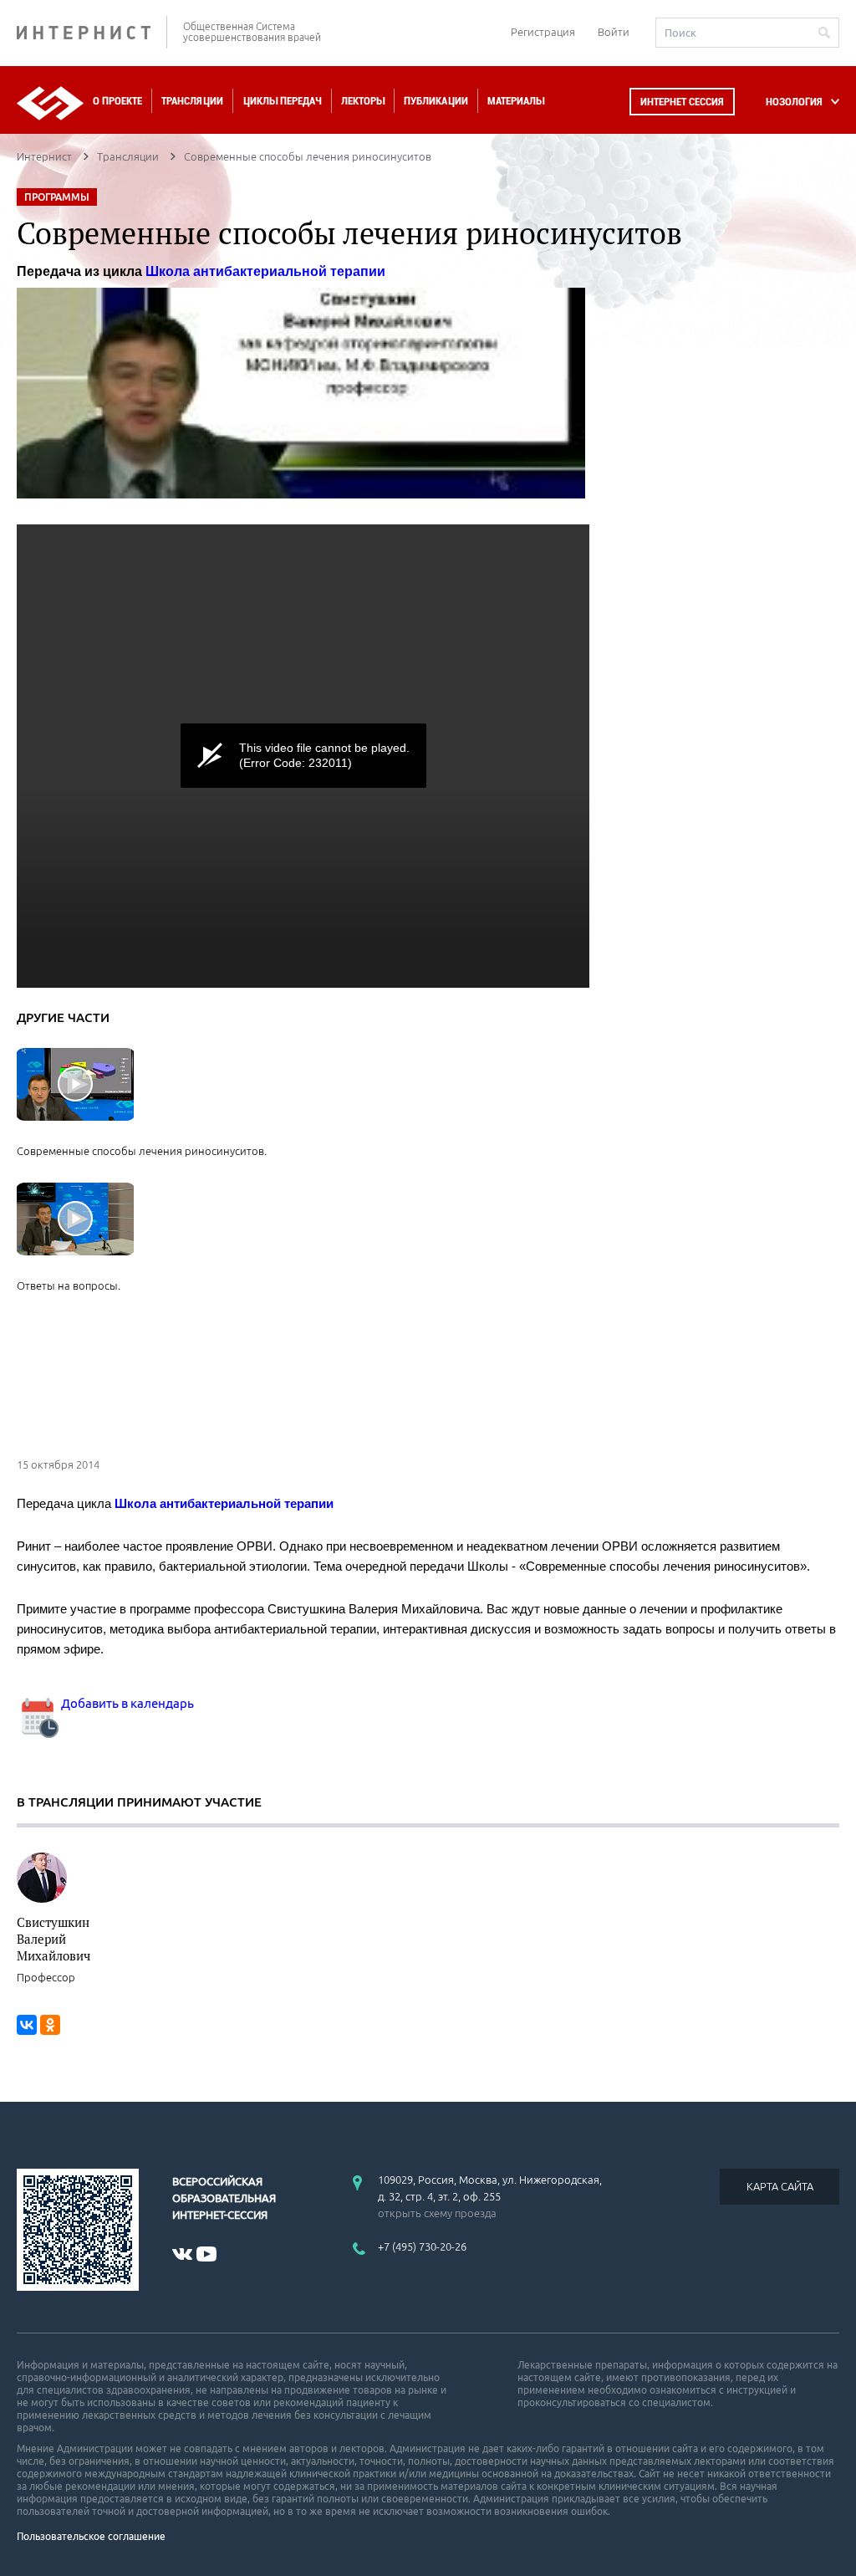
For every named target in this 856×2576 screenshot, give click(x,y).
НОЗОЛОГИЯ (794, 102)
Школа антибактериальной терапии (265, 271)
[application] (303, 756)
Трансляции (192, 101)
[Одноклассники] (50, 2025)
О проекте (117, 101)
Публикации (436, 101)
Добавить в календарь (126, 1703)
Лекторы (363, 101)
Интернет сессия (682, 102)
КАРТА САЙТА (780, 2186)
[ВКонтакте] (27, 2025)
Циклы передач (282, 101)
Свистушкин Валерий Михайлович (53, 1939)
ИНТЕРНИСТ (92, 32)
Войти (614, 32)
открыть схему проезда (437, 2213)
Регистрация (543, 32)
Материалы (516, 101)
